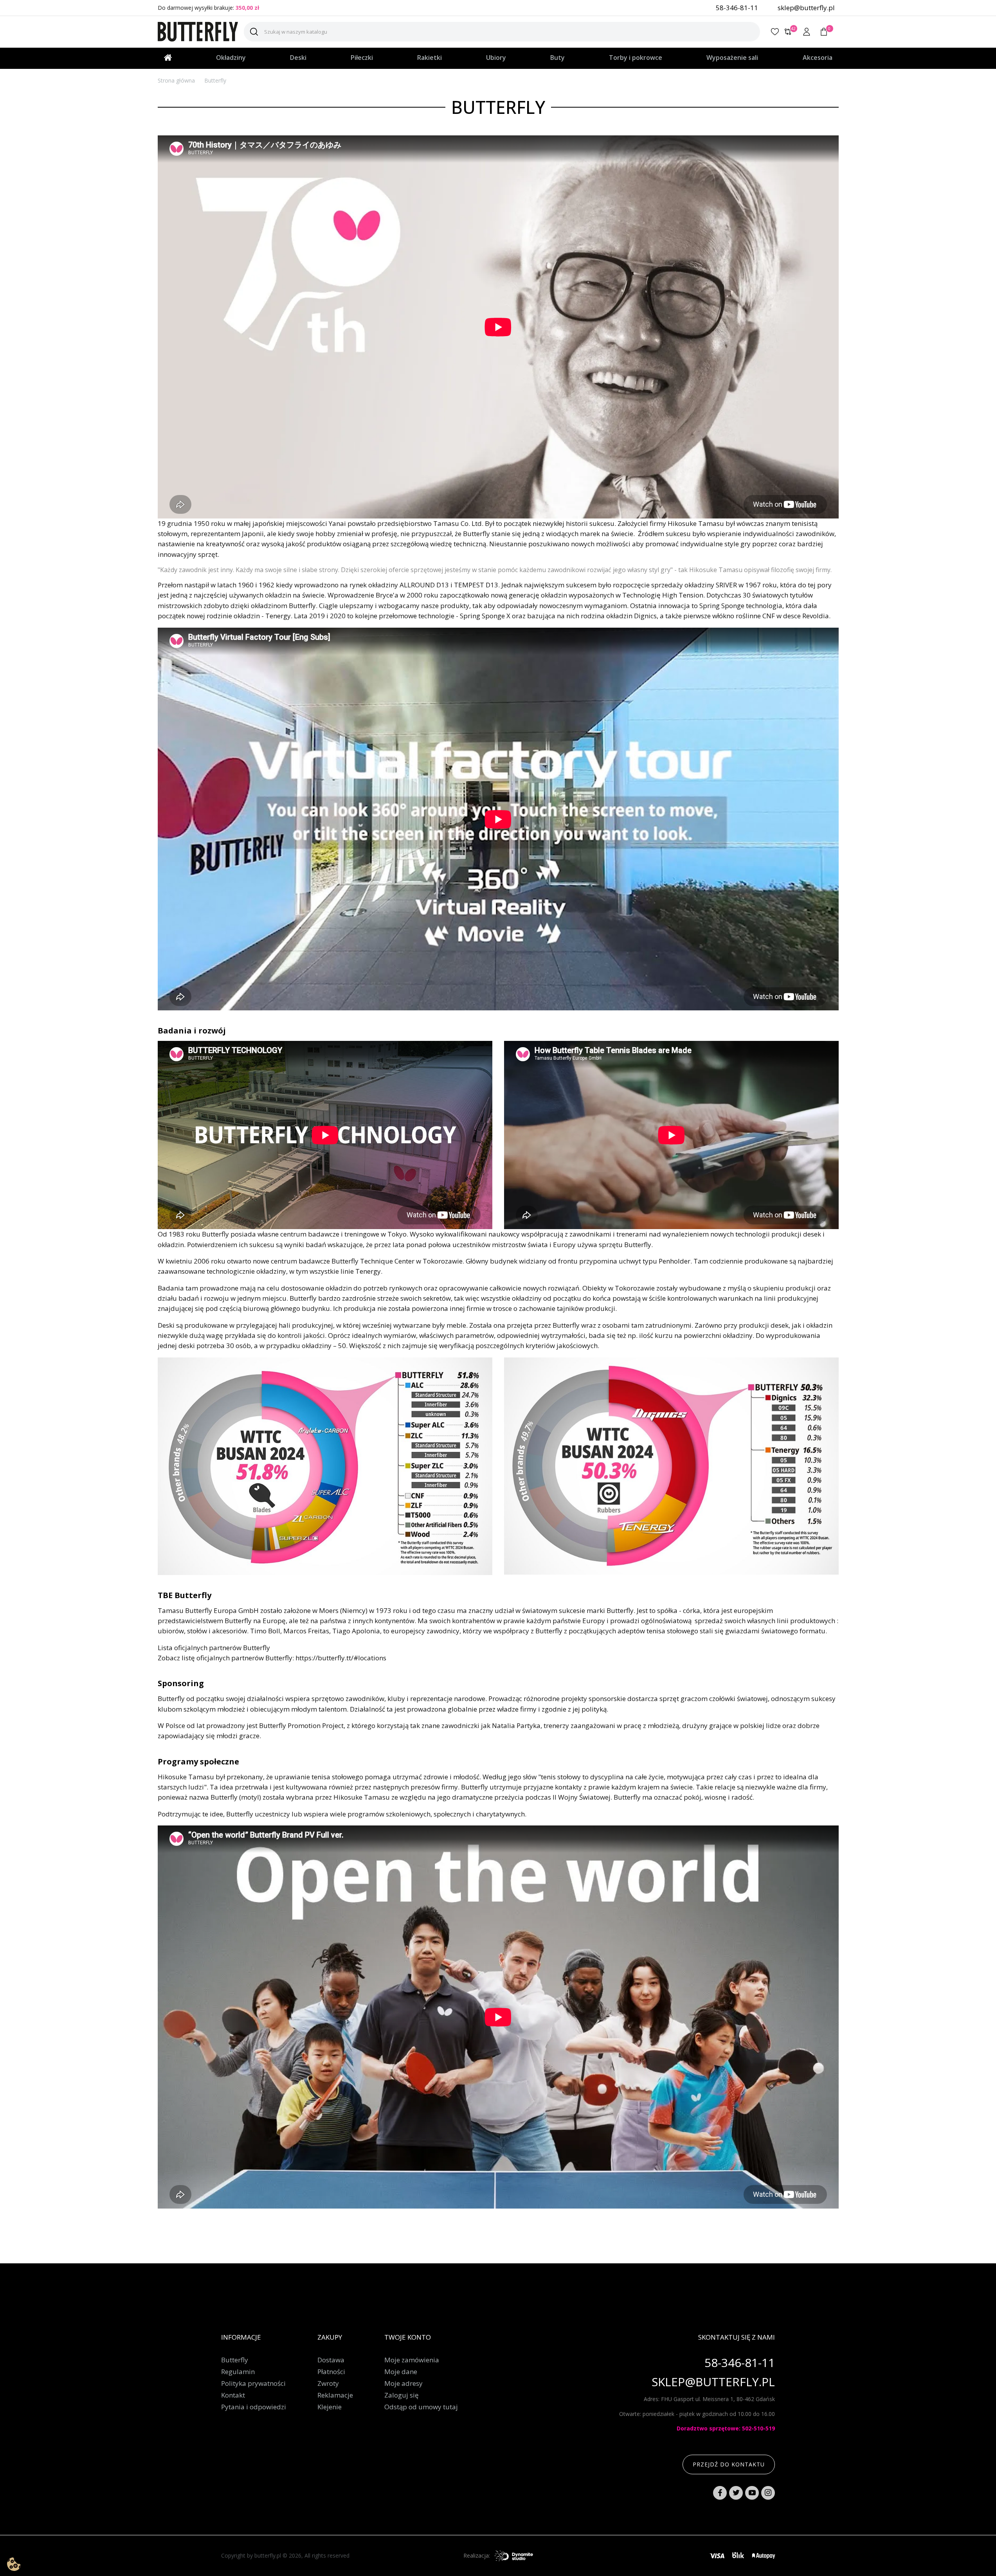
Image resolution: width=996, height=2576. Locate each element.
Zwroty (328, 2383)
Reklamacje (335, 2395)
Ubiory (496, 58)
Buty (557, 58)
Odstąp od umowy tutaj (421, 2407)
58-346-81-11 (737, 8)
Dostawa (331, 2360)
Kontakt (233, 2395)
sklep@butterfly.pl (806, 8)
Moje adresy (403, 2383)
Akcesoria (818, 58)
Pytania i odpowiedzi (254, 2407)
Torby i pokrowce (636, 58)
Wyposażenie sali (732, 58)
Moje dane (401, 2372)
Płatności (331, 2372)
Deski (298, 58)
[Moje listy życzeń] (775, 32)
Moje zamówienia (412, 2360)
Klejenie (330, 2407)
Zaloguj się (402, 2395)
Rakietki (430, 58)
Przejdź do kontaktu (729, 2464)
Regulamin (238, 2372)
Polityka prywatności (253, 2383)
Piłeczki (362, 58)
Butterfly (235, 2360)
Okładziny (231, 58)
